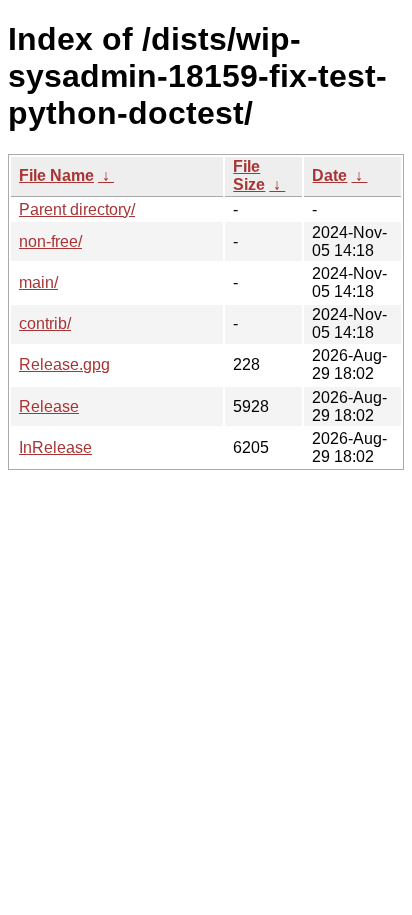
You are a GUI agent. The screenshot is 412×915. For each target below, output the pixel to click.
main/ (38, 282)
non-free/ (50, 241)
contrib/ (45, 323)
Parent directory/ (77, 209)
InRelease (55, 447)
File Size (249, 175)
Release (49, 406)
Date (329, 175)
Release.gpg (64, 364)
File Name (56, 175)
